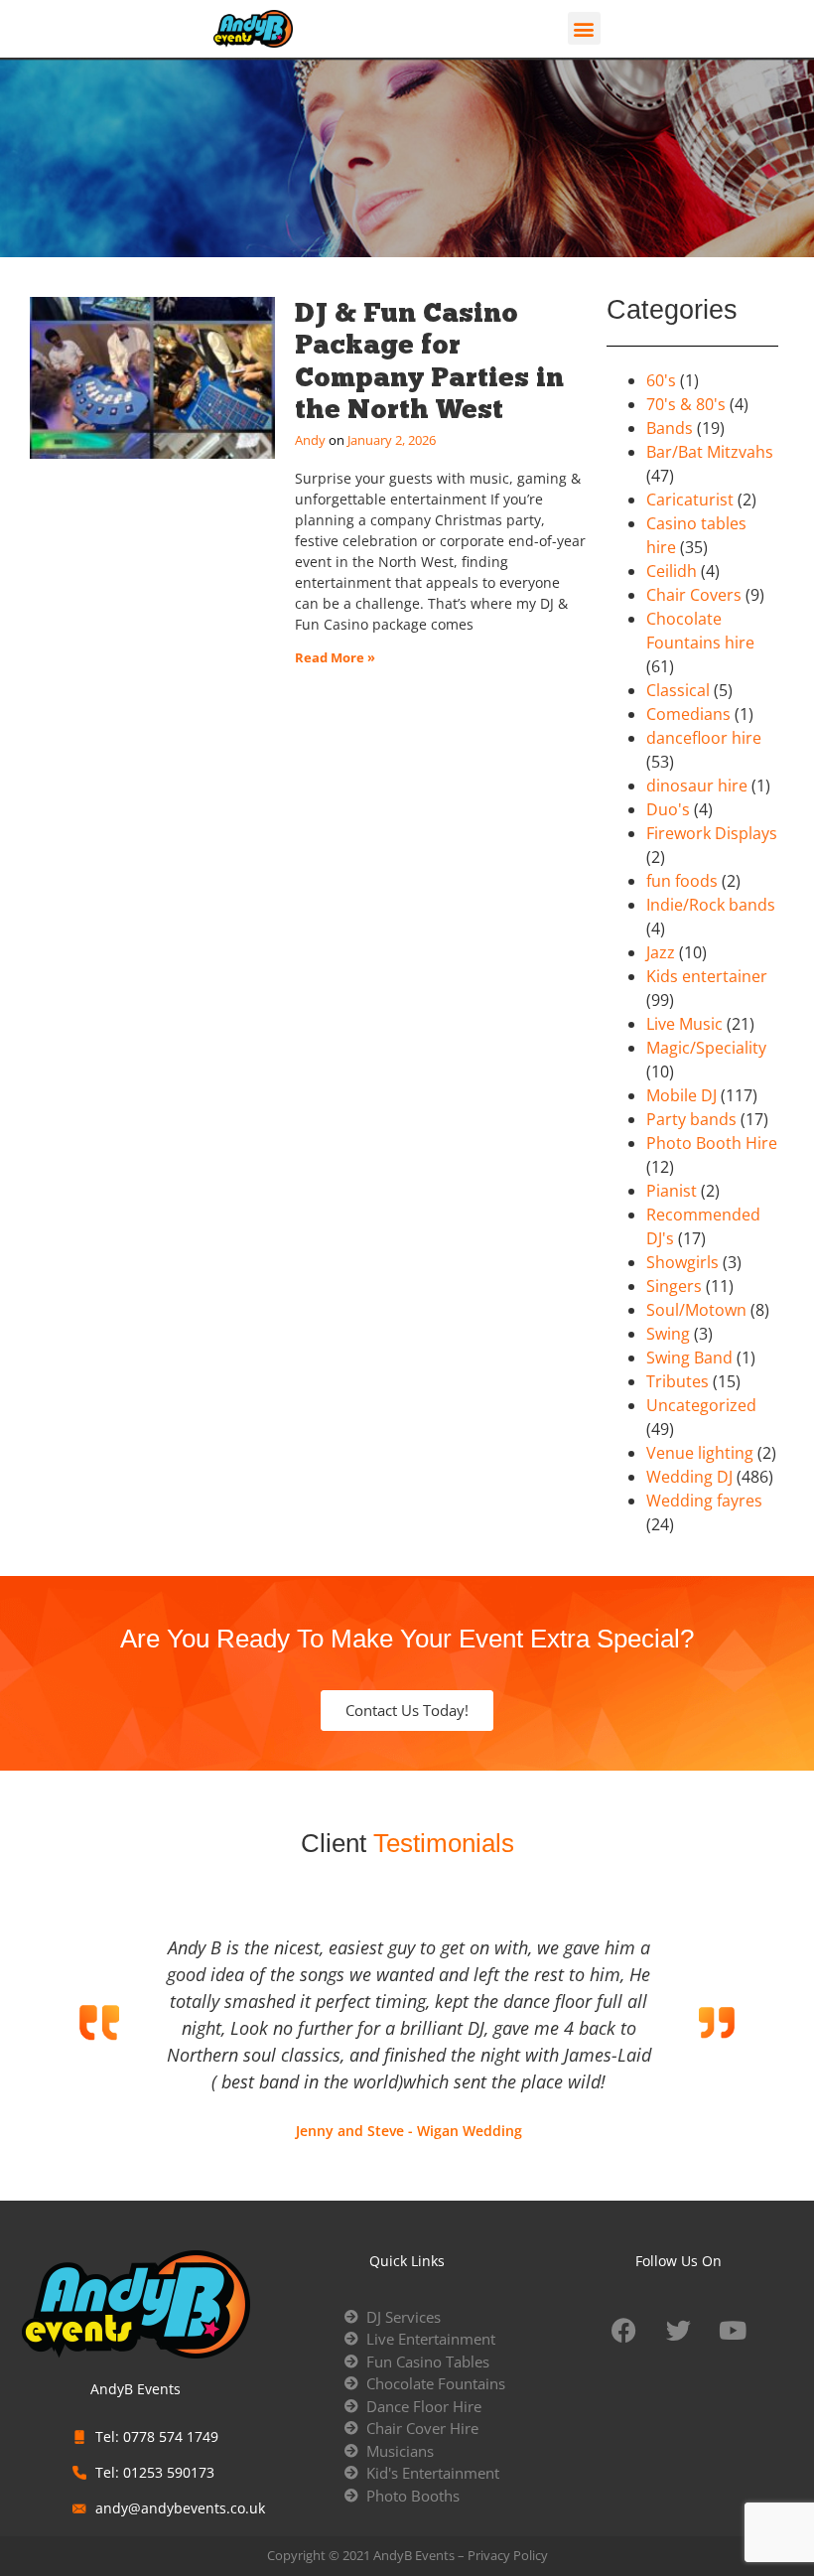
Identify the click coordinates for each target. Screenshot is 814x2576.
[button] (584, 28)
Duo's (668, 809)
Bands (670, 428)
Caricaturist (690, 500)
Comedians (688, 714)
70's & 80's (686, 404)
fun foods (682, 881)
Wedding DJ (689, 1477)
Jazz (661, 952)
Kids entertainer (707, 976)
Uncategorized (701, 1405)
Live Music (684, 1024)
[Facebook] (623, 2331)
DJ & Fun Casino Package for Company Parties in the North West (429, 360)
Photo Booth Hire (712, 1143)
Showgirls (682, 1262)
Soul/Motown (696, 1310)
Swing (668, 1334)
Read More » (335, 657)
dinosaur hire (697, 786)
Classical (678, 690)
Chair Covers (694, 595)
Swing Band (689, 1358)
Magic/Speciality (706, 1048)
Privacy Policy (508, 2555)
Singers (674, 1286)
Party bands (691, 1119)
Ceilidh (672, 571)
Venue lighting (700, 1453)
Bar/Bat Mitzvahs (710, 452)
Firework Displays (712, 833)
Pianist (672, 1191)
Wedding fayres (704, 1501)
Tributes (678, 1381)
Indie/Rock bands (711, 905)
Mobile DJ (681, 1095)
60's (661, 380)
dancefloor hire (704, 738)
